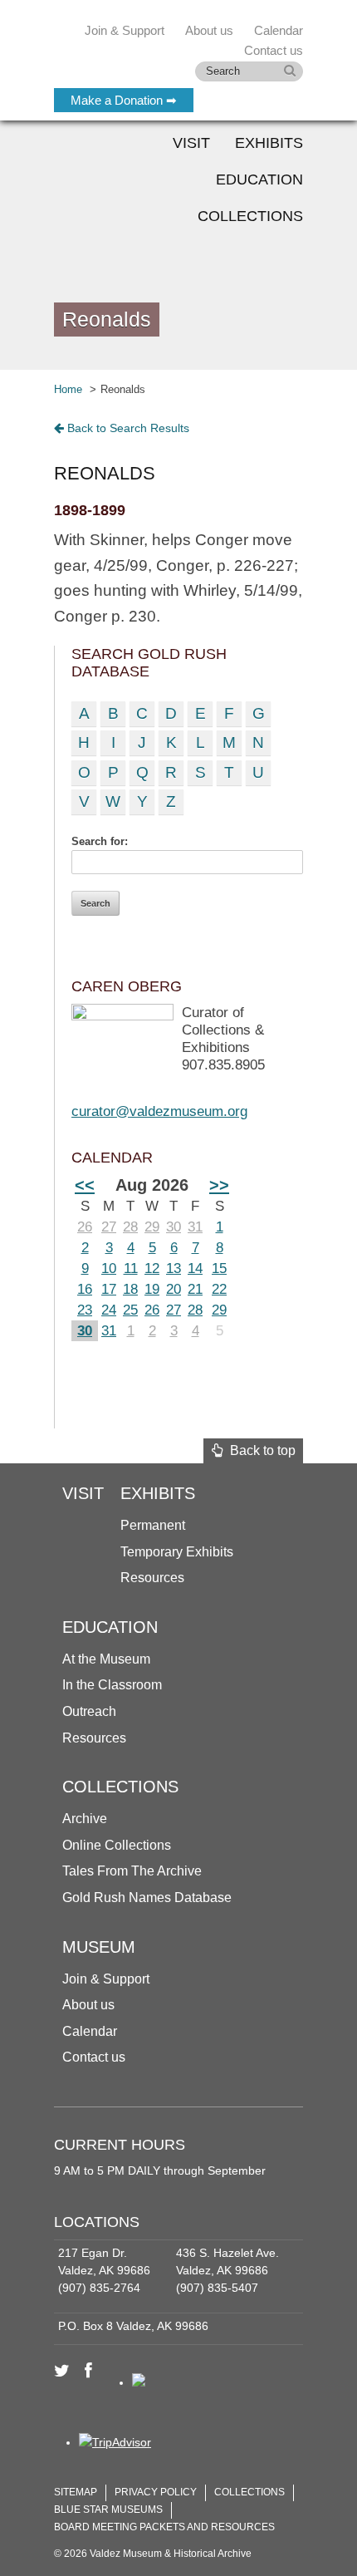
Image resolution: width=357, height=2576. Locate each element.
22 (219, 1289)
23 (85, 1310)
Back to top (259, 1450)
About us (88, 2005)
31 (195, 1227)
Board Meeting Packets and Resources (164, 2527)
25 (130, 1310)
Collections (250, 216)
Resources (152, 1578)
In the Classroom (112, 1685)
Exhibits (269, 143)
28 (130, 1227)
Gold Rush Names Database (147, 1898)
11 (131, 1268)
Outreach (89, 1711)
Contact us (94, 2057)
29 (152, 1227)
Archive (85, 1819)
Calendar (279, 30)
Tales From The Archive (132, 1871)
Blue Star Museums (108, 2510)
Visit (191, 143)
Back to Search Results (127, 428)
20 (174, 1289)
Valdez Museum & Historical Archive (164, 50)
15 (219, 1268)
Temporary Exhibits (177, 1552)
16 (85, 1289)
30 (174, 1227)
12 (152, 1268)
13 (174, 1268)
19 (152, 1289)
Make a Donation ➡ (124, 100)
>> (219, 1185)
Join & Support (106, 1979)
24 (109, 1310)
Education (259, 179)
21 (195, 1289)
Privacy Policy (156, 2492)
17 (109, 1289)
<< (85, 1185)
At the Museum (106, 1659)
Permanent (153, 1525)
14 (195, 1268)
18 (130, 1289)
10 (109, 1268)
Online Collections (117, 1845)
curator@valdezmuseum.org (159, 1111)
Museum (99, 1947)
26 (85, 1227)
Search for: (100, 841)
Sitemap (76, 2492)
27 (109, 1227)
